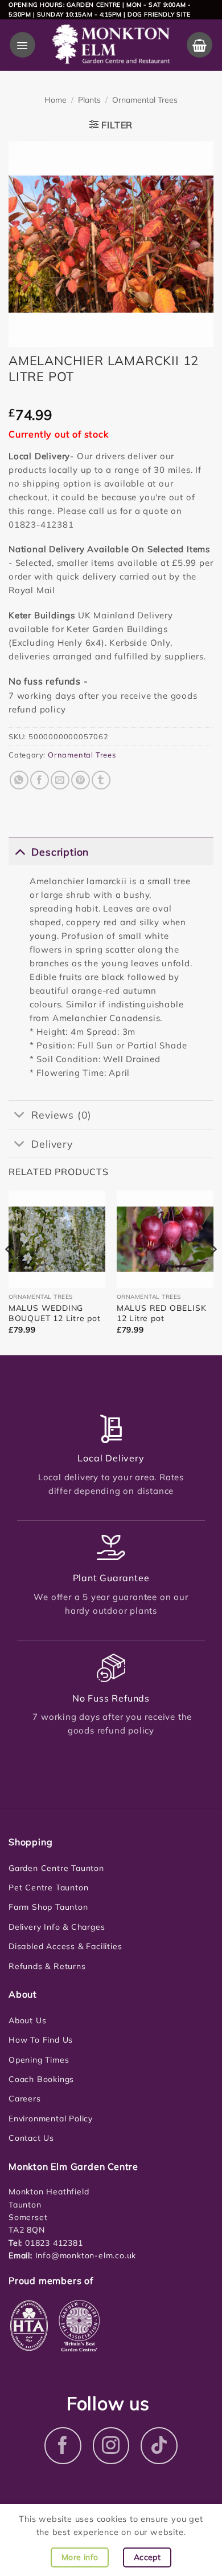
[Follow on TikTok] (159, 2446)
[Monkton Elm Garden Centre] (111, 45)
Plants (89, 100)
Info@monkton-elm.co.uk (86, 2255)
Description (60, 852)
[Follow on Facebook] (63, 2446)
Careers (25, 2099)
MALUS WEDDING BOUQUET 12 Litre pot (55, 1313)
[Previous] (9, 1272)
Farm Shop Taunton (48, 1907)
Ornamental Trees (145, 100)
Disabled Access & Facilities (65, 1946)
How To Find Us (41, 2040)
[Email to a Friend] (60, 780)
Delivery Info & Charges (57, 1927)
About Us (27, 2020)
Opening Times (39, 2060)
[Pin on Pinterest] (81, 780)
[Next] (213, 1272)
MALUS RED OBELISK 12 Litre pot (162, 1313)
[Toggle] (20, 851)
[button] (22, 45)
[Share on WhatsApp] (19, 780)
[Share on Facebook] (40, 780)
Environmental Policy (51, 2119)
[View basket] (200, 45)
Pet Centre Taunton (48, 1888)
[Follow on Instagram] (111, 2446)
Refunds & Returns (47, 1966)
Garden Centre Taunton (56, 1868)
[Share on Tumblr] (101, 780)
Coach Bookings (41, 2079)
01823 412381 (52, 2243)
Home (55, 100)
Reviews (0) (61, 1115)
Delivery (52, 1144)
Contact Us (31, 2138)
